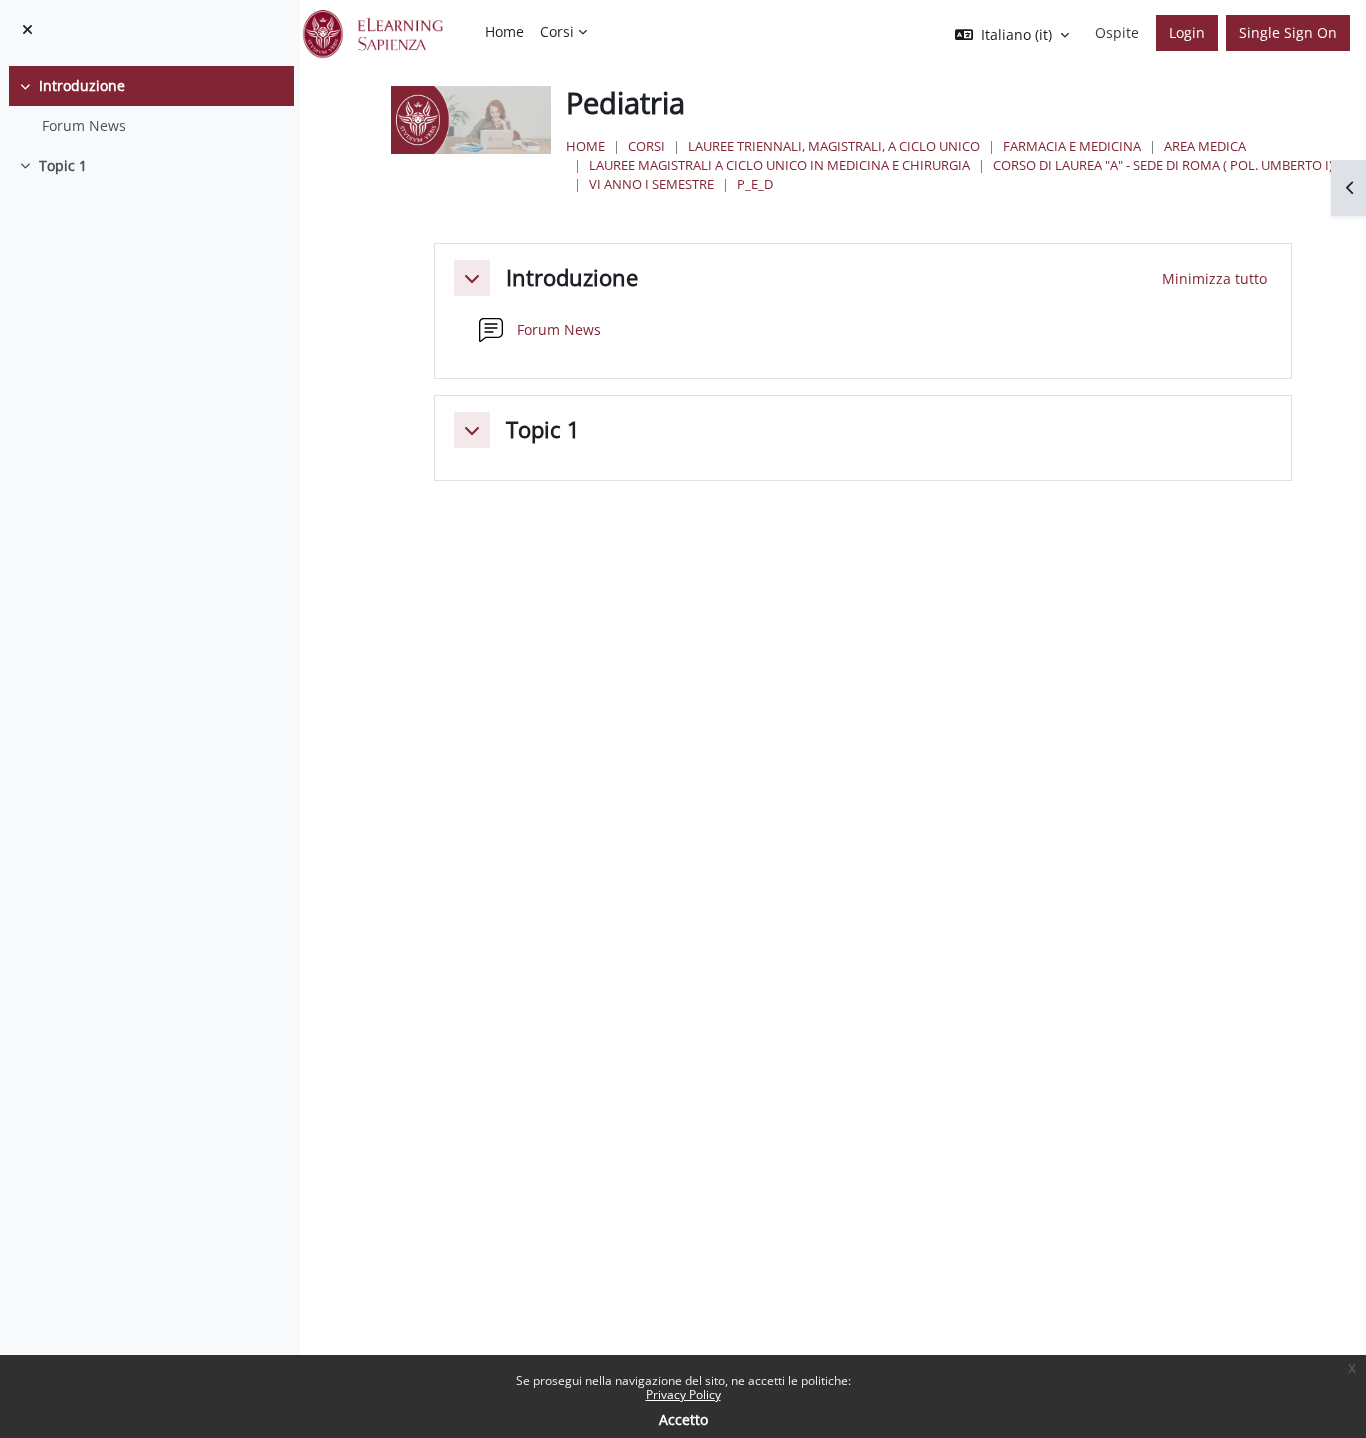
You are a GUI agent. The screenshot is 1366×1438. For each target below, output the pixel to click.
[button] (472, 278)
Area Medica (1205, 146)
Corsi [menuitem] (557, 31)
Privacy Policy (683, 1394)
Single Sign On (1288, 32)
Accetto (683, 1419)
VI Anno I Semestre (651, 184)
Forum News (84, 125)
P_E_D (755, 184)
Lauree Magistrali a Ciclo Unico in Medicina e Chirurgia (779, 165)
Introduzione (82, 85)
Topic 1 (63, 165)
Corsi (646, 146)
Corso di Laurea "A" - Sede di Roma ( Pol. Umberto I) (1163, 165)
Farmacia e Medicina (1072, 146)
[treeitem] (149, 105)
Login (1187, 32)
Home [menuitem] (504, 31)
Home (585, 146)
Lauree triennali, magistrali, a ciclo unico (834, 146)
